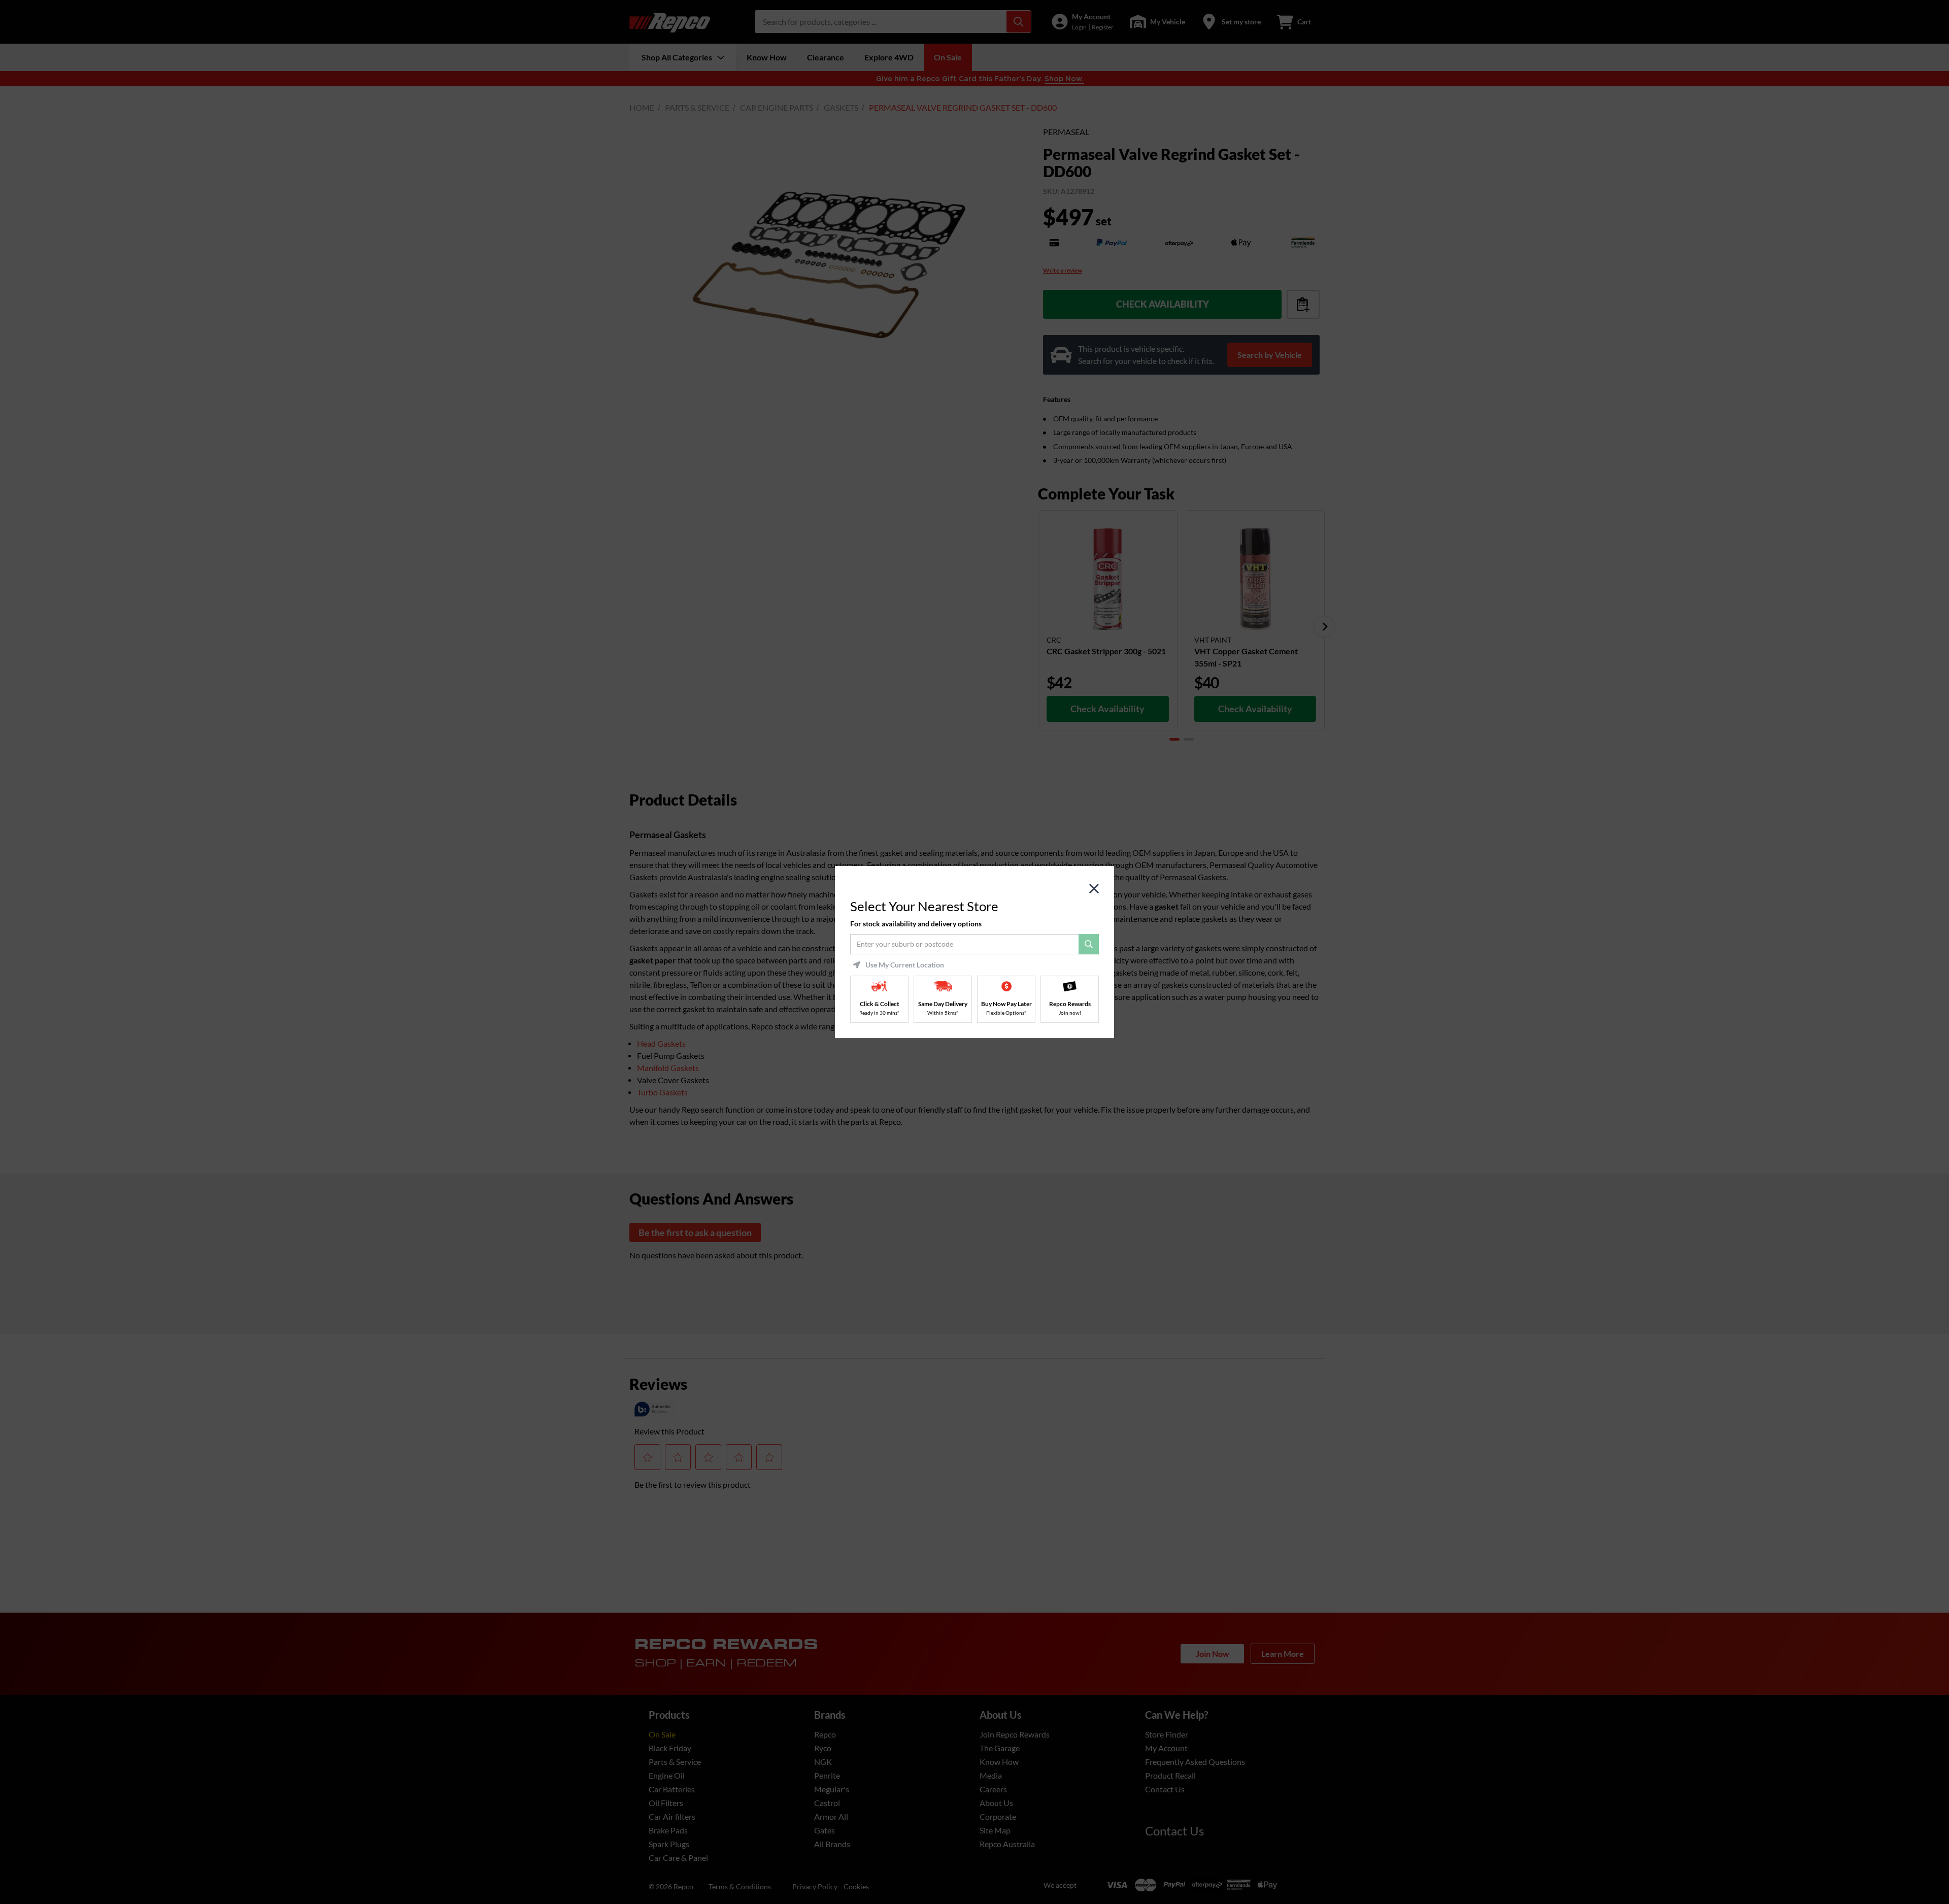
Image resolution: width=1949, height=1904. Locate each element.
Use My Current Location (905, 965)
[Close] (1094, 889)
